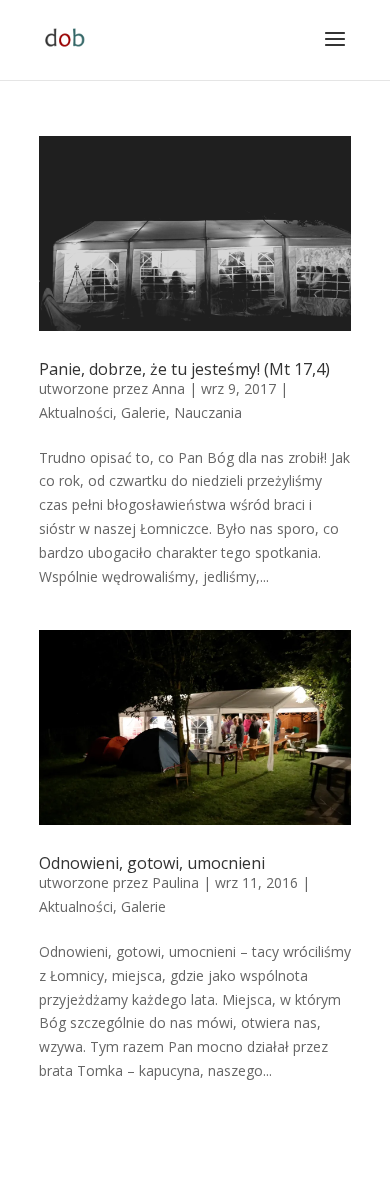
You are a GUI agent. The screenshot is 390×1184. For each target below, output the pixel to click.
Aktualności (76, 412)
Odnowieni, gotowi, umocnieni (152, 863)
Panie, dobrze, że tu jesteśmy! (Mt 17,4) (184, 369)
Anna (168, 388)
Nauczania (208, 412)
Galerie (143, 412)
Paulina (175, 882)
